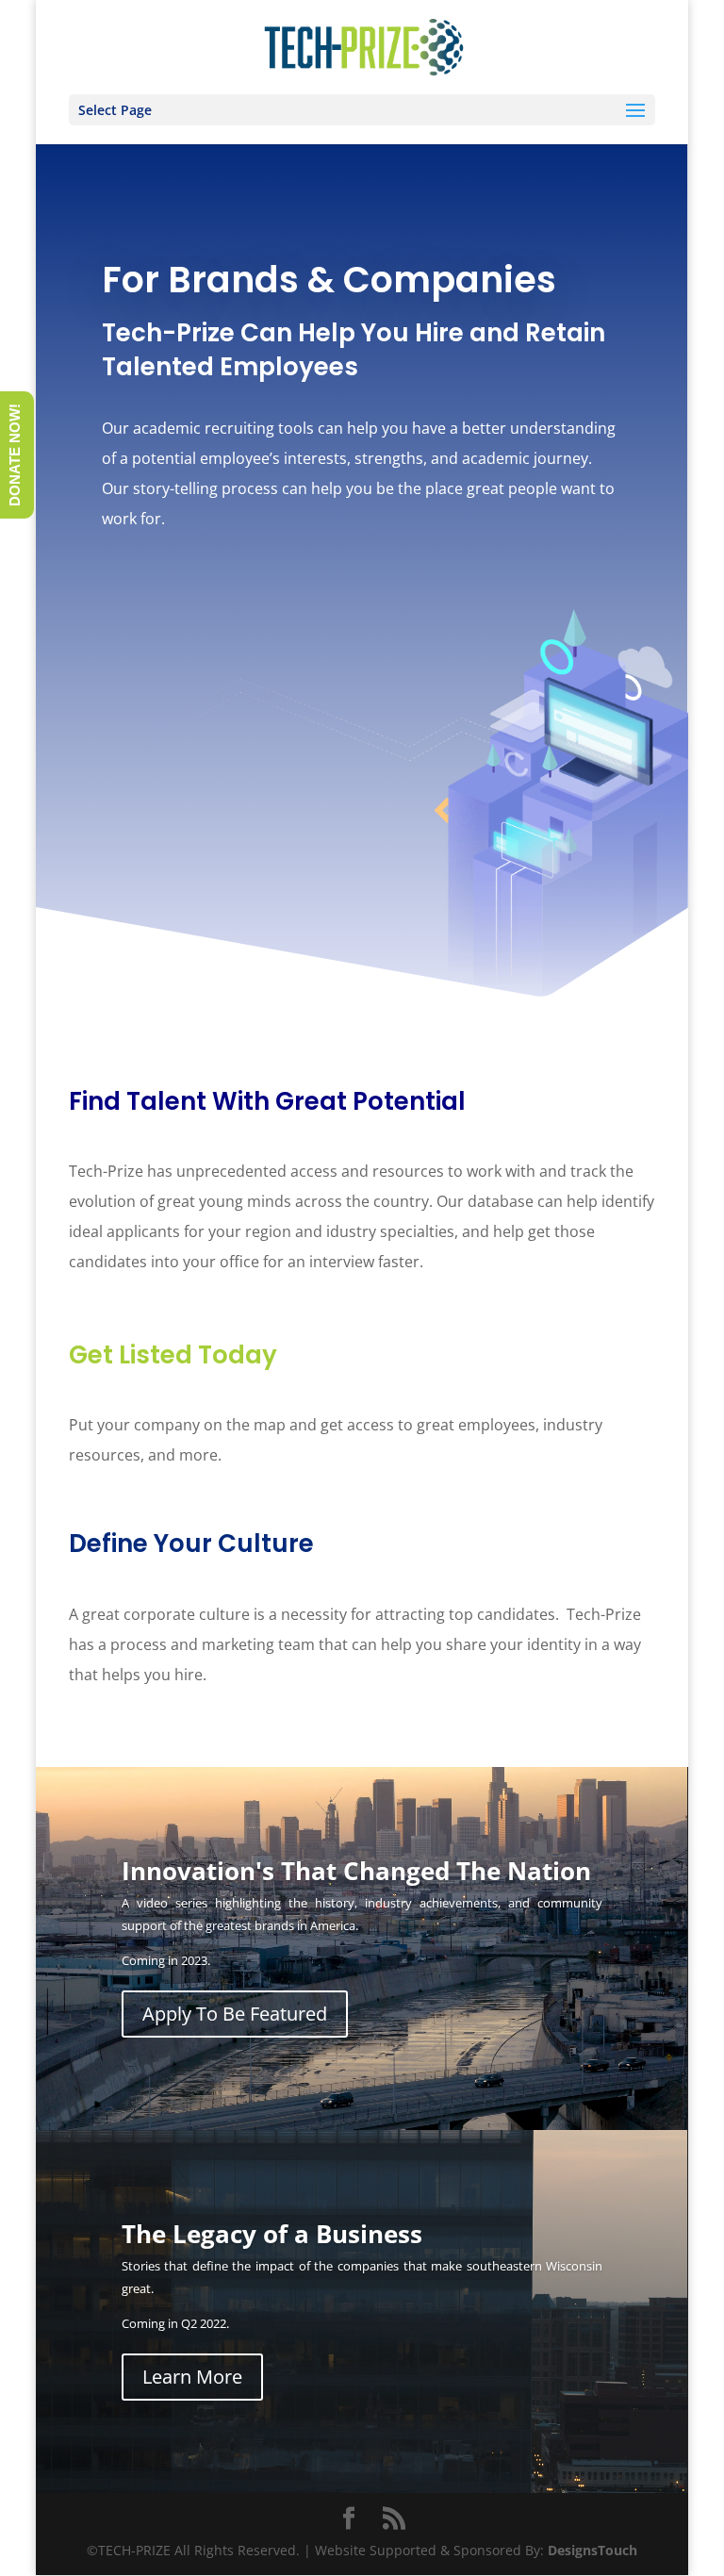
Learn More (192, 2377)
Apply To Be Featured (235, 2014)
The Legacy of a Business (272, 2234)
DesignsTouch (592, 2550)
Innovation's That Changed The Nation (356, 1871)
